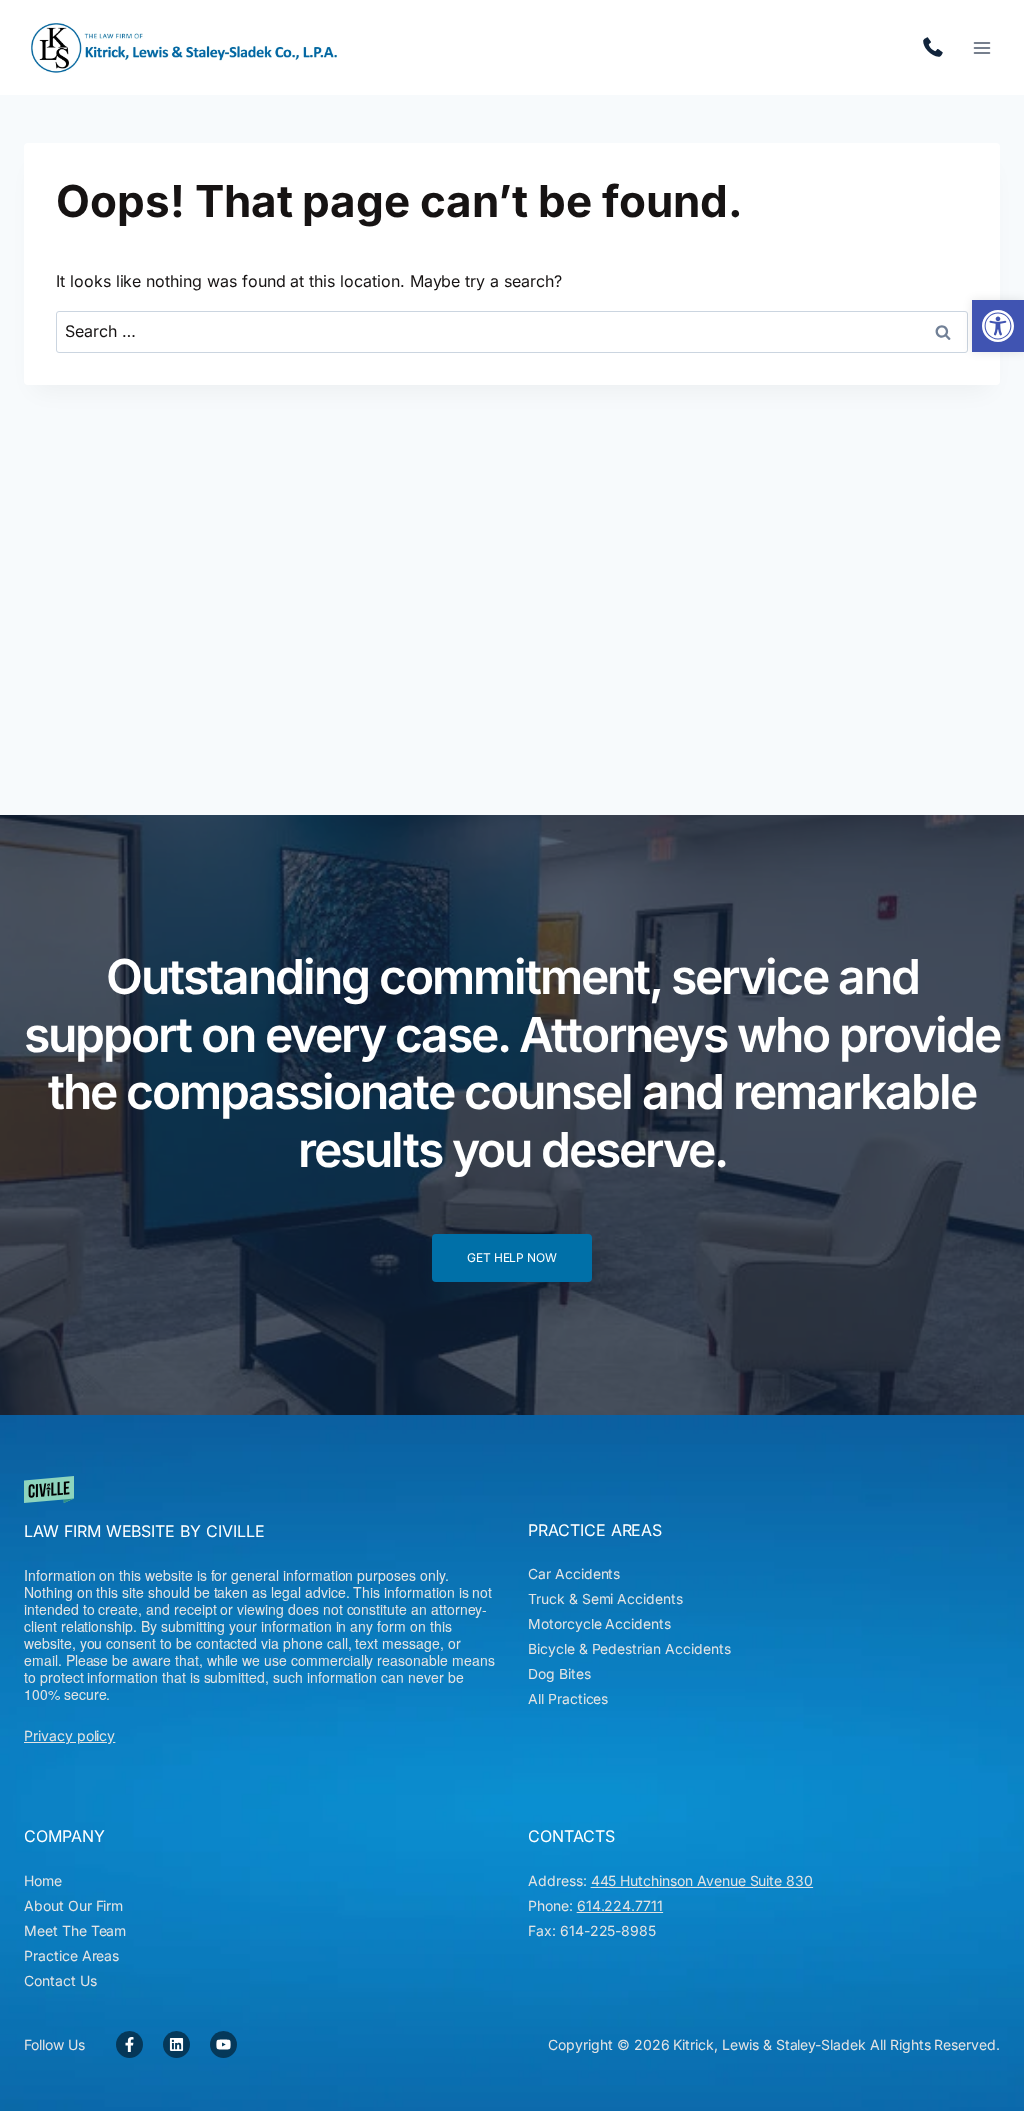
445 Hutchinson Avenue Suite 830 (702, 1880)
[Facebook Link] (129, 2044)
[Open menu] (981, 47)
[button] (998, 326)
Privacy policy (69, 1735)
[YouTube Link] (223, 2044)
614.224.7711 (938, 48)
